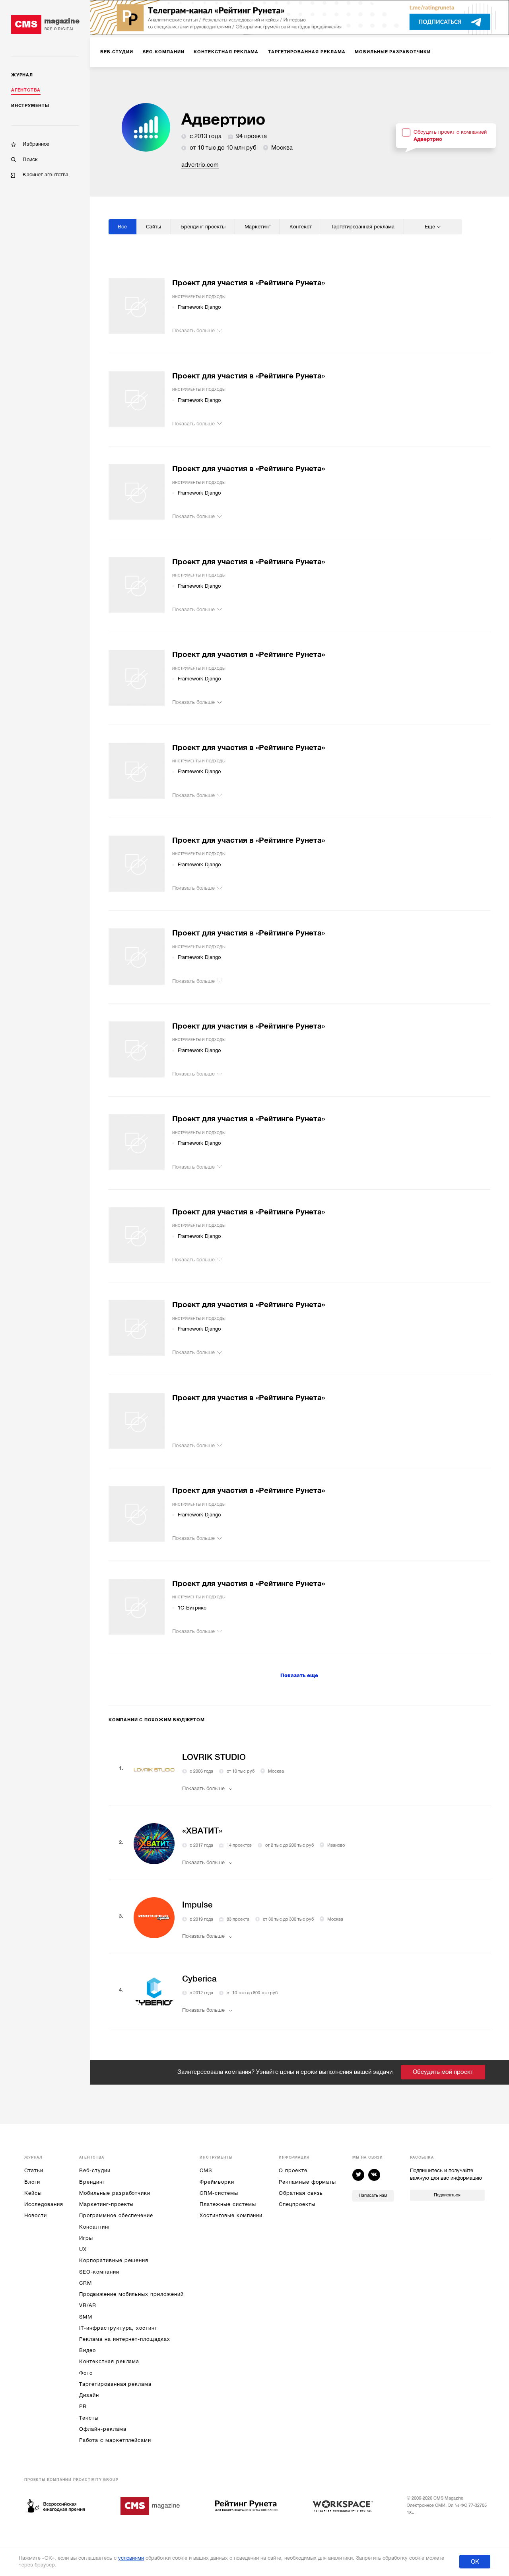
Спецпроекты (297, 2204)
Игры (86, 2238)
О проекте (293, 2170)
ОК (475, 2562)
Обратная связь (301, 2193)
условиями (131, 2558)
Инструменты (30, 106)
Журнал (22, 75)
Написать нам (373, 2195)
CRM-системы (219, 2193)
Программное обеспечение (116, 2215)
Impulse (197, 1905)
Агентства (26, 90)
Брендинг (92, 2182)
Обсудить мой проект (443, 2072)
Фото (86, 2373)
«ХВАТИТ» (202, 1831)
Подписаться (447, 2195)
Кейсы (33, 2193)
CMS (206, 2170)
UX (83, 2249)
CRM (85, 2283)
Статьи (34, 2170)
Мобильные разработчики (115, 2193)
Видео (87, 2350)
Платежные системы (228, 2204)
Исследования (44, 2204)
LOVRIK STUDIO (214, 1757)
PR (83, 2406)
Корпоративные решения (114, 2260)
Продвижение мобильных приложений (131, 2294)
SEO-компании (99, 2272)
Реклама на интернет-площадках (124, 2339)
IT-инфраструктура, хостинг (118, 2328)
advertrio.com (200, 165)
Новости (36, 2215)
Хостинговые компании (231, 2215)
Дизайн (89, 2395)
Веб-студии (95, 2170)
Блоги (32, 2182)
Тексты (89, 2418)
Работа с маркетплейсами (115, 2440)
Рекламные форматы (307, 2182)
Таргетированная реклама (115, 2384)
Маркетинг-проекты (106, 2204)
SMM (86, 2317)
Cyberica (199, 1979)
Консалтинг (95, 2227)
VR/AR (88, 2305)
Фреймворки (217, 2182)
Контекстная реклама (109, 2361)
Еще (430, 227)
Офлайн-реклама (103, 2429)
